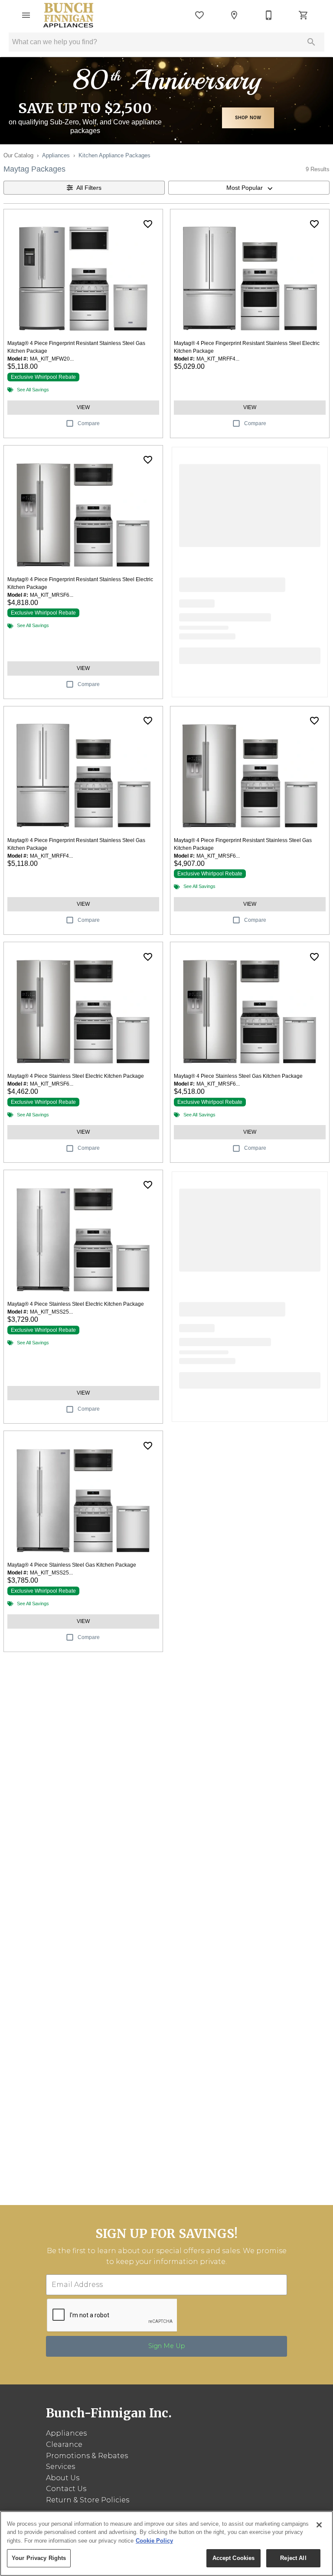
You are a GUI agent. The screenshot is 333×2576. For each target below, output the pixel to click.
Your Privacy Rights (39, 2558)
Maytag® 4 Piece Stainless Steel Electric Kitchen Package (76, 1076)
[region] (166, 2543)
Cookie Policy (154, 2541)
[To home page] (69, 15)
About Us (63, 2478)
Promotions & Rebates (87, 2456)
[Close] (319, 2525)
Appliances (56, 155)
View (83, 407)
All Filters (89, 188)
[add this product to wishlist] (148, 224)
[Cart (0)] (304, 15)
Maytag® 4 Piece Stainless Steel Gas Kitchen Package (238, 1076)
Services (60, 2467)
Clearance (64, 2444)
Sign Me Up (167, 2346)
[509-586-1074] (269, 15)
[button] (26, 15)
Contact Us (66, 2489)
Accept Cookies (234, 2558)
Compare (89, 423)
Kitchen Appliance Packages (114, 155)
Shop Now (248, 117)
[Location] (234, 15)
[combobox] (249, 188)
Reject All (293, 2558)
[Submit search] (311, 42)
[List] (199, 15)
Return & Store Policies (88, 2500)
